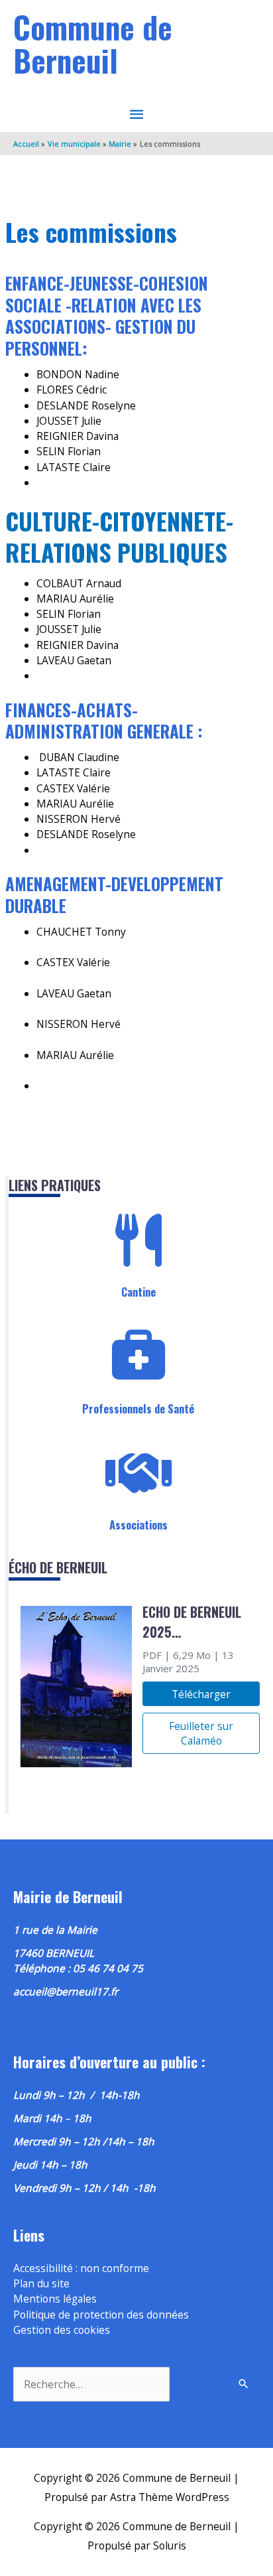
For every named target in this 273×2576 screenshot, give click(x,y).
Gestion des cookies (62, 2330)
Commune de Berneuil (93, 43)
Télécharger (201, 1694)
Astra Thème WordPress (170, 2497)
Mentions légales (55, 2299)
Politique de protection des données (101, 2315)
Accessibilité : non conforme (81, 2268)
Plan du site (41, 2283)
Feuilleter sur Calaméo (201, 1733)
